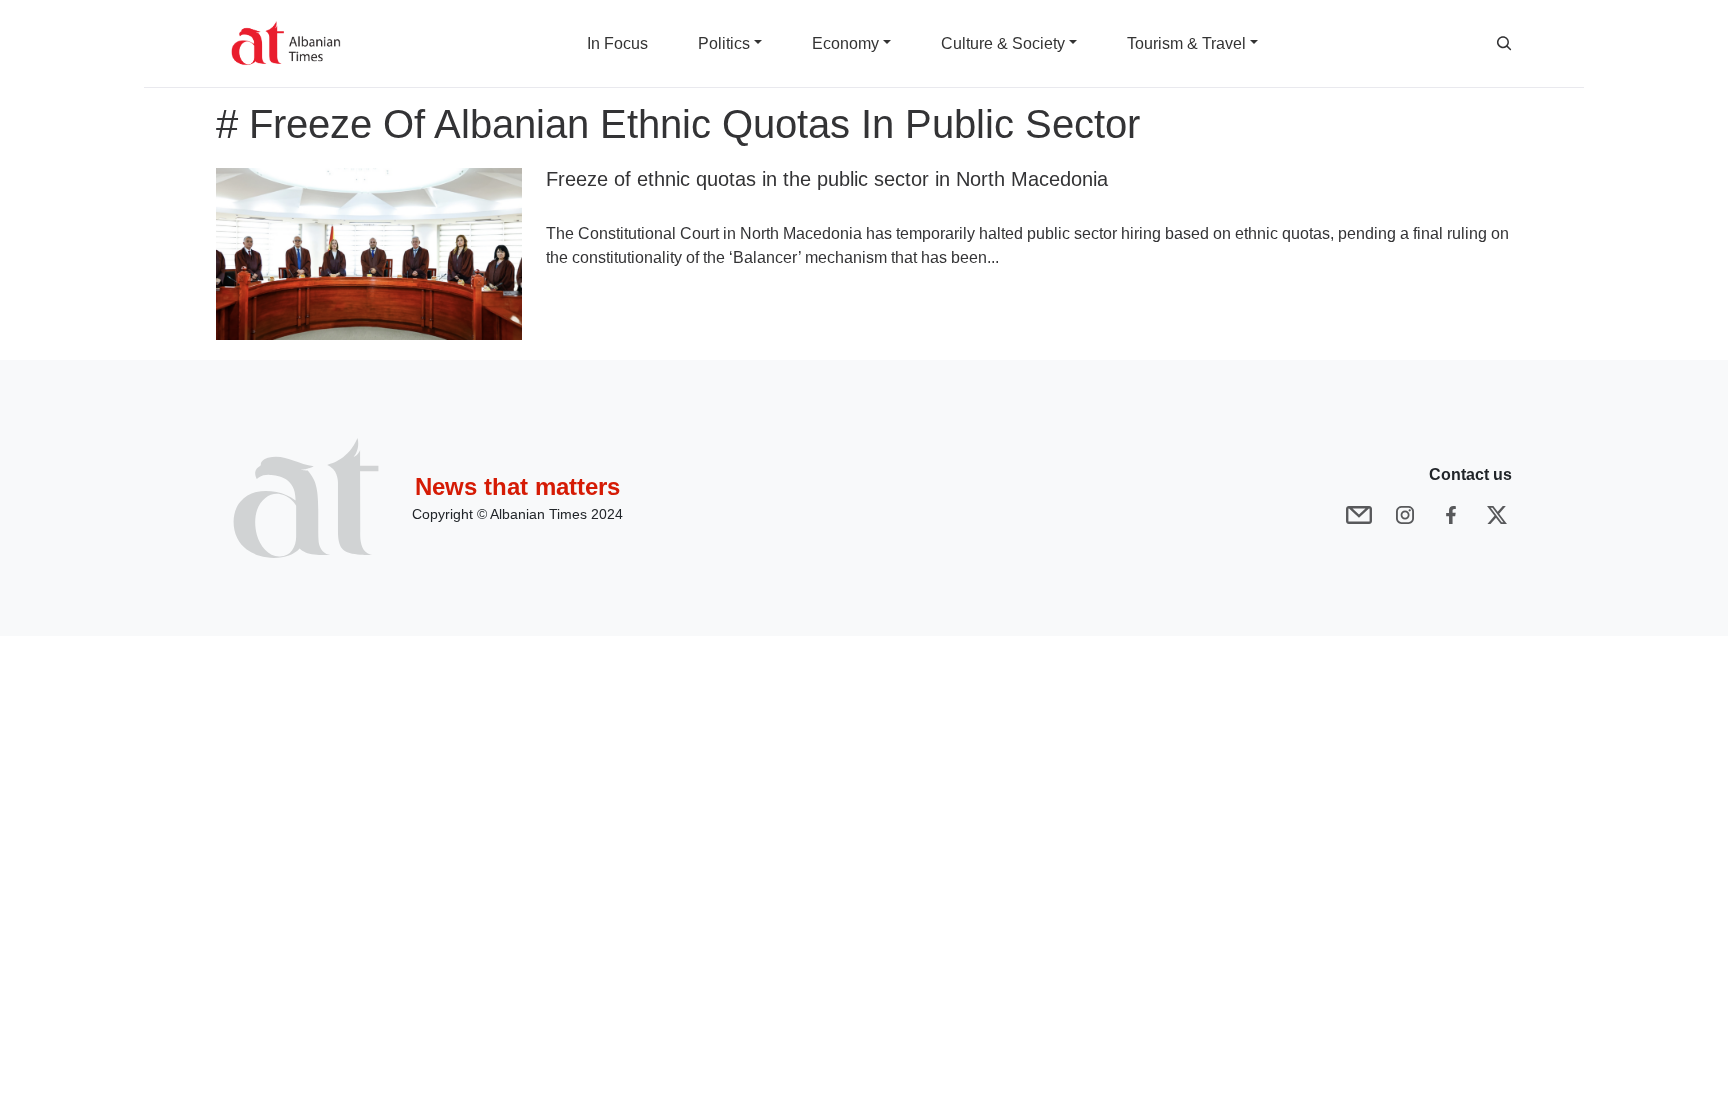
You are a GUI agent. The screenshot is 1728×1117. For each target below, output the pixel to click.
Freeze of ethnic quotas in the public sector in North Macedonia (827, 179)
